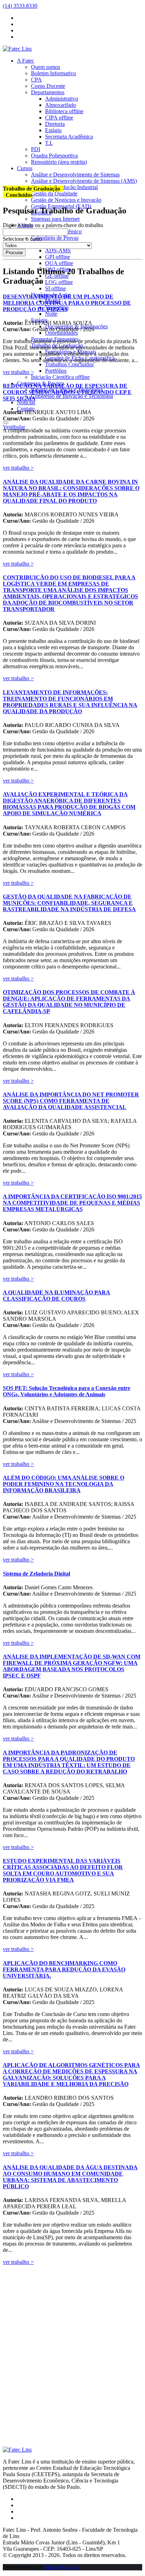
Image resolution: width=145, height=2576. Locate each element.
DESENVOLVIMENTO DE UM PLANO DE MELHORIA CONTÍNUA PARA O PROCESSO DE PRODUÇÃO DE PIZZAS (67, 303)
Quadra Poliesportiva (54, 156)
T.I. (49, 143)
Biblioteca (64, 111)
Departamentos (48, 92)
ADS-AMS (58, 250)
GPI (58, 257)
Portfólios (56, 371)
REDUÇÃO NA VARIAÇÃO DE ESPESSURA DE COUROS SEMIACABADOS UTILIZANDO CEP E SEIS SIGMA (67, 392)
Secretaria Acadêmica (69, 137)
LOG (59, 282)
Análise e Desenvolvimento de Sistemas (75, 175)
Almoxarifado (61, 105)
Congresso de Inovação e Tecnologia (72, 396)
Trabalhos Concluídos (69, 364)
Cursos (25, 168)
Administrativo (62, 99)
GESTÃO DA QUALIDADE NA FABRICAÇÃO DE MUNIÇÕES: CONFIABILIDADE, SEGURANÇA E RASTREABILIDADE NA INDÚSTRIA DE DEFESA (69, 903)
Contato (26, 409)
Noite (51, 314)
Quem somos (46, 67)
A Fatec (26, 61)
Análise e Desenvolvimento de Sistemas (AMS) (84, 181)
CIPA (59, 118)
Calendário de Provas (55, 238)
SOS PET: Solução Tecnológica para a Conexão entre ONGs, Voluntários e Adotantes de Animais (67, 1391)
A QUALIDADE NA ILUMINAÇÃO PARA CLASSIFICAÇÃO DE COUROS (56, 1296)
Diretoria (55, 124)
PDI (36, 149)
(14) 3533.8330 (20, 6)
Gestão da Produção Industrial (64, 187)
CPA (36, 80)
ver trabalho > (18, 372)
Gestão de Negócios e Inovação (66, 200)
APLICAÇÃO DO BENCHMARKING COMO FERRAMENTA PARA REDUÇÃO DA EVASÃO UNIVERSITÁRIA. (64, 1969)
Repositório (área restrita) (59, 162)
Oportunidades (61, 333)
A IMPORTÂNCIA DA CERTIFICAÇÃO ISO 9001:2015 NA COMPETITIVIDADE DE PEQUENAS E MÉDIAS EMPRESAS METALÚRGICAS (72, 1203)
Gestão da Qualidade (54, 194)
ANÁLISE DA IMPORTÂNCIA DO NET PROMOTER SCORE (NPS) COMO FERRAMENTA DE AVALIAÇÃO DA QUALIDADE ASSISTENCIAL (71, 1101)
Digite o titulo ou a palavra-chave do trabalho (53, 225)
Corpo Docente (48, 86)
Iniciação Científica (60, 377)
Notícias (26, 402)
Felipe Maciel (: (61, 2567)
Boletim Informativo (53, 73)
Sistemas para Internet (55, 219)
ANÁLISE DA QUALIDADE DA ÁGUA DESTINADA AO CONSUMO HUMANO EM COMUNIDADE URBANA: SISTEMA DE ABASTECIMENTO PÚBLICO (70, 2177)
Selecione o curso (22, 239)
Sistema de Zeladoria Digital (36, 1574)
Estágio (53, 130)
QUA (59, 263)
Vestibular (14, 427)
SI (55, 288)
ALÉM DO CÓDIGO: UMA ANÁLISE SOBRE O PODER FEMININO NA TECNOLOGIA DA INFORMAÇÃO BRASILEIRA (64, 1484)
